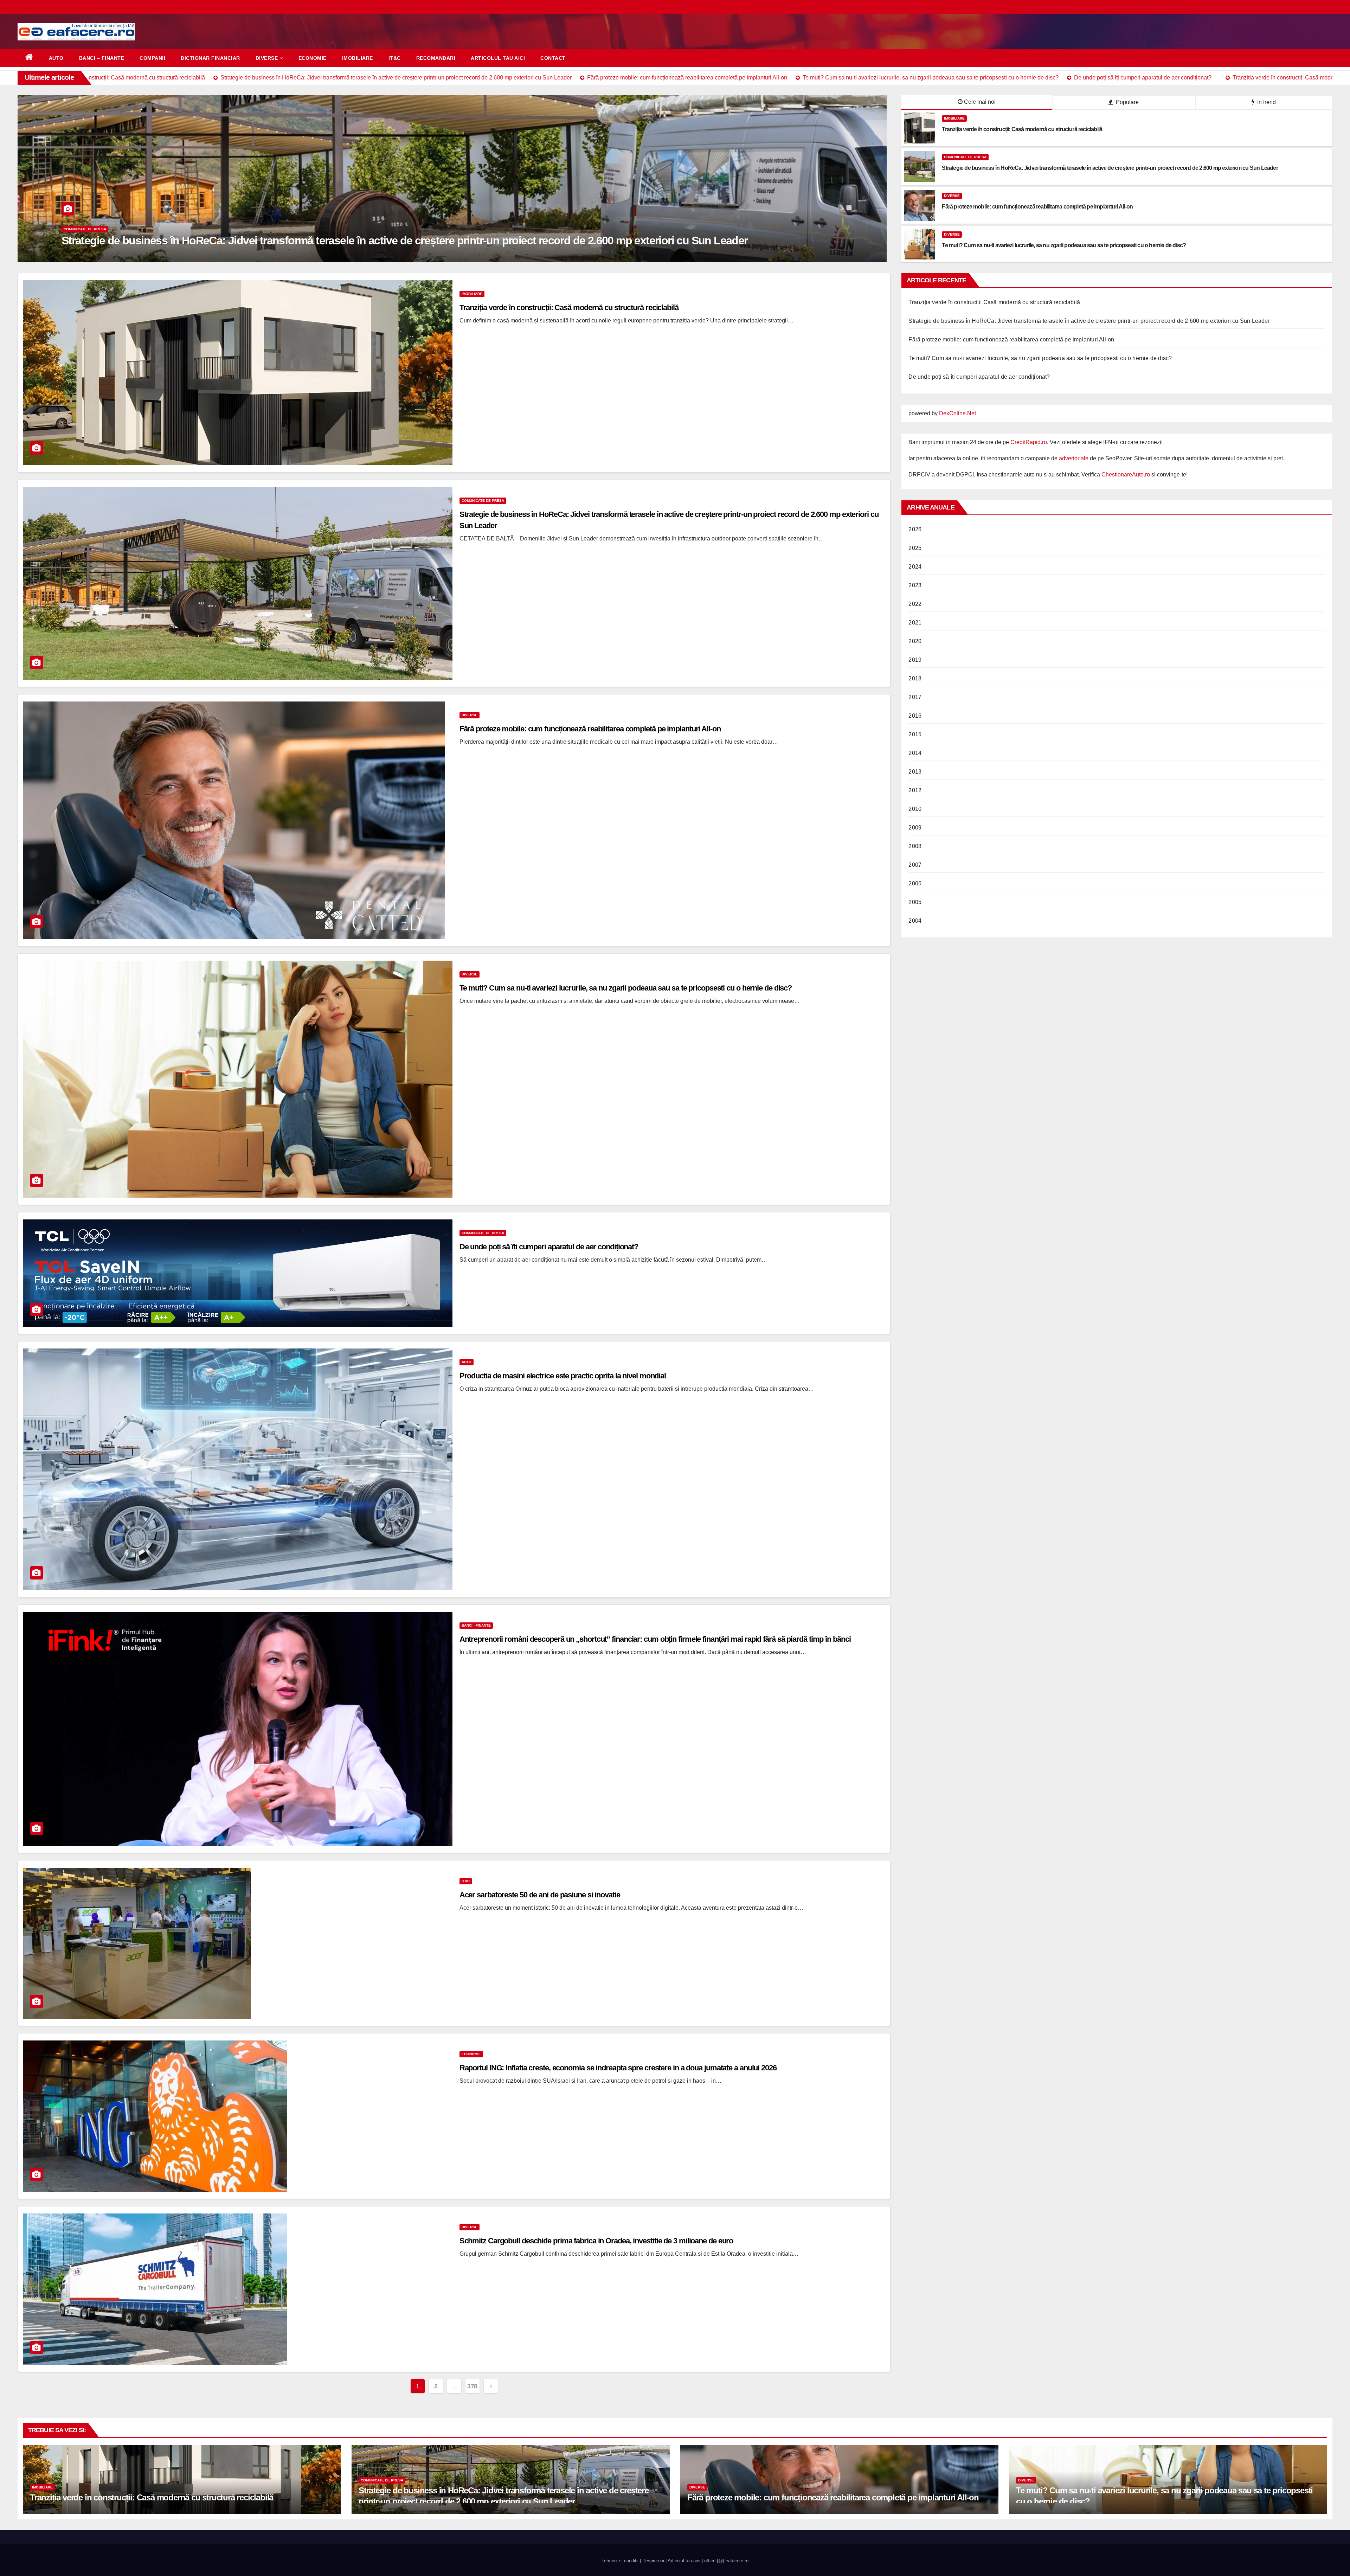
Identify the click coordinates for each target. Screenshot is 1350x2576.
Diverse (267, 58)
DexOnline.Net (957, 413)
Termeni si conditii (620, 2561)
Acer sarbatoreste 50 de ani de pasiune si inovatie (540, 1895)
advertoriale (1074, 458)
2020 (915, 641)
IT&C (395, 58)
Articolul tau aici (498, 58)
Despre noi (653, 2561)
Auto (56, 58)
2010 (915, 809)
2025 (915, 548)
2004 (915, 921)
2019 (915, 660)
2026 (915, 529)
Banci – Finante (102, 58)
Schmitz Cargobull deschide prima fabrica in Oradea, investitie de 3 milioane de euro (596, 2241)
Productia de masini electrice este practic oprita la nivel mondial (563, 1376)
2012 (915, 790)
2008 (915, 846)
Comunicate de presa (965, 157)
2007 (915, 865)
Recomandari (436, 58)
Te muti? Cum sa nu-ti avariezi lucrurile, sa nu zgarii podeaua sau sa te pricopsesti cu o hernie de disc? (626, 988)
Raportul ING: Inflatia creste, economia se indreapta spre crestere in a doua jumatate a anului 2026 (618, 2068)
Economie (313, 58)
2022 (915, 604)
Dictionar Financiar (210, 58)
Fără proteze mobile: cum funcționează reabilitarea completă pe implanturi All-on (590, 729)
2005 (915, 902)
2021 (915, 623)
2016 (915, 716)
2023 (915, 585)
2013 (915, 772)
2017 (915, 697)
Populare (1127, 102)
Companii (152, 58)
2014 (915, 753)
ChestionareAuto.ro (1126, 475)
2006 (915, 883)
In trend (1266, 102)
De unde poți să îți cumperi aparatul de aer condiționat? (549, 1247)
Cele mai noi (980, 102)
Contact (553, 58)
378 (472, 2386)
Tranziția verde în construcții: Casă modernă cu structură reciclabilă (226, 241)
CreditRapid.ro (1029, 442)
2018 (915, 678)
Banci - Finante (476, 1625)
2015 (915, 734)
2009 (915, 828)
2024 (915, 567)
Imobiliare (358, 58)
